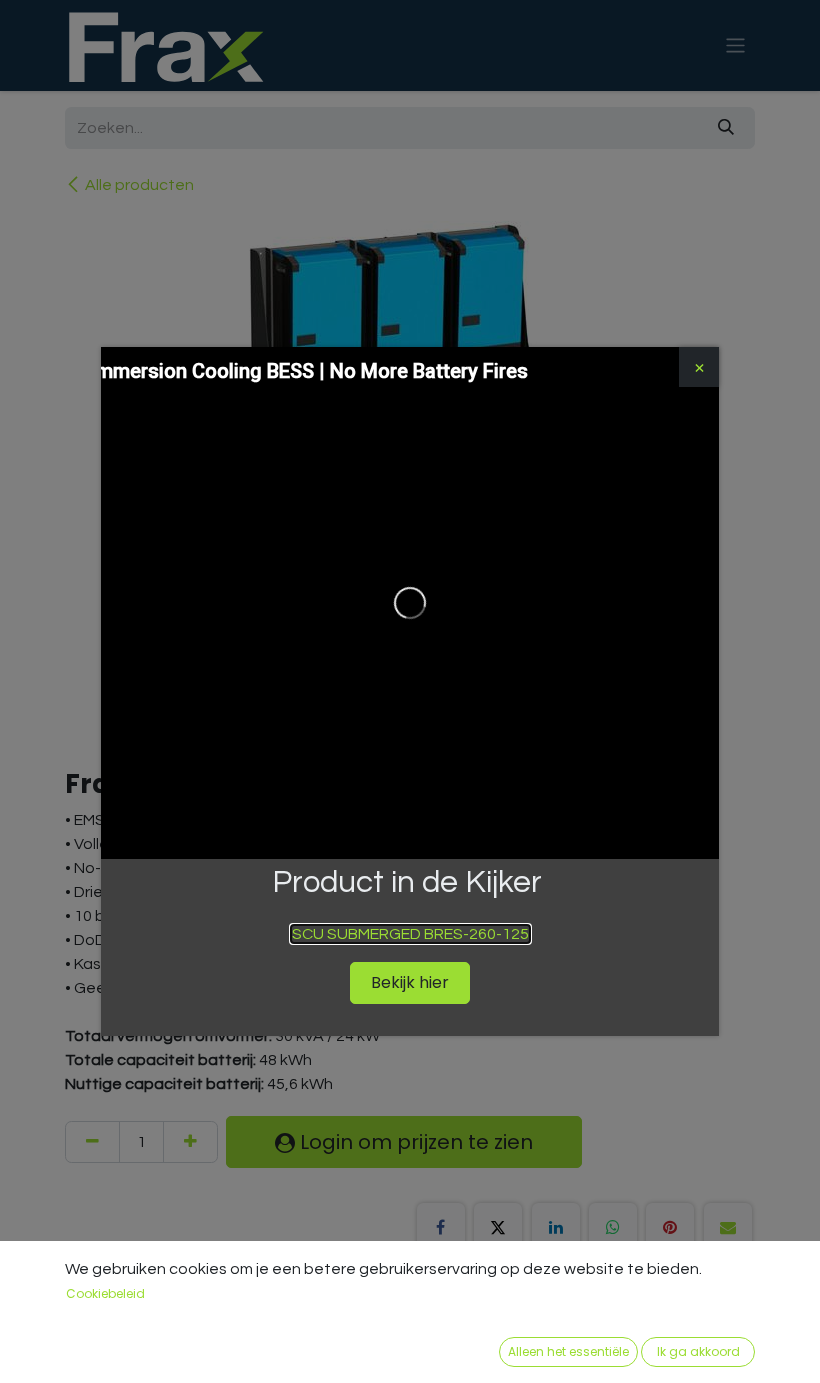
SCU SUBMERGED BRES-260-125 (410, 934)
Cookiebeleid (105, 1293)
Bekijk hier (410, 982)
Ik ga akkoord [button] (698, 1351)
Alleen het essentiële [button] (568, 1351)
